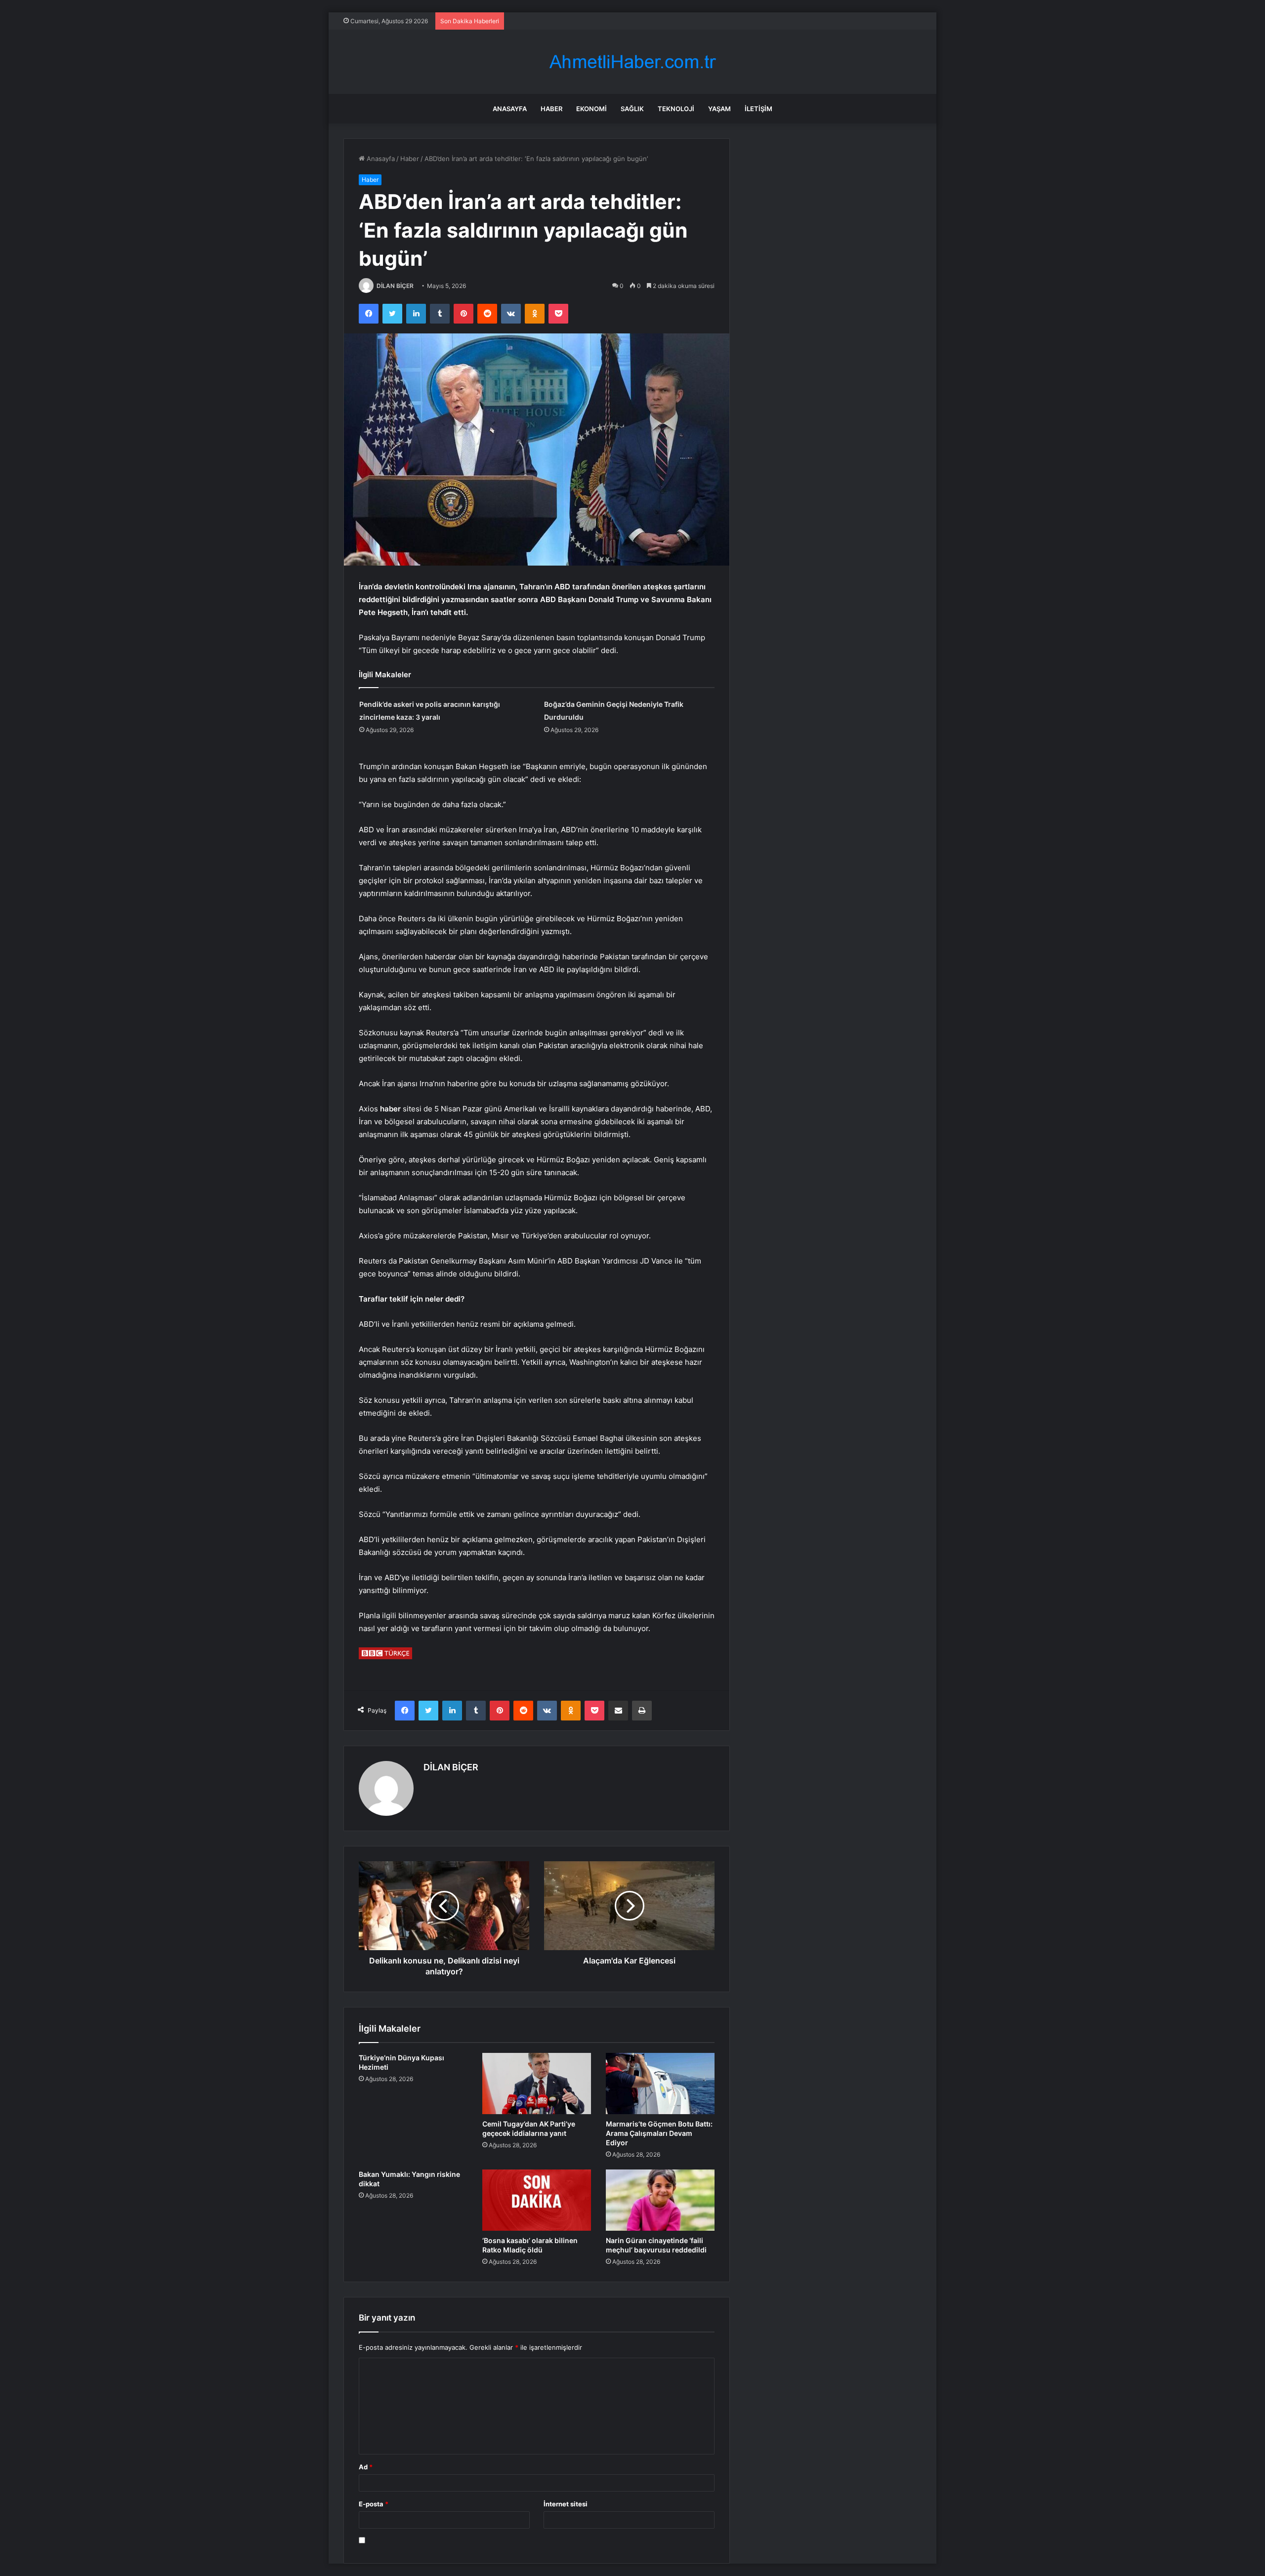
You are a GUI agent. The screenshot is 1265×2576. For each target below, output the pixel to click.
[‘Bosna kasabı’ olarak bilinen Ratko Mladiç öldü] (537, 2200)
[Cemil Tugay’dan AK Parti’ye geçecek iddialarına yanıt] (537, 2084)
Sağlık (632, 109)
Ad (366, 2467)
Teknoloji (676, 109)
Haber (551, 109)
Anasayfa (510, 109)
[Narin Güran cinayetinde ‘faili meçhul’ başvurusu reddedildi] (660, 2200)
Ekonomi (591, 109)
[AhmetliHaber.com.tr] (632, 62)
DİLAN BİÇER (395, 286)
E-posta (374, 2504)
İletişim (759, 109)
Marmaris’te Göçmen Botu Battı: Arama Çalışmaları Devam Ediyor (659, 2133)
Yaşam (719, 109)
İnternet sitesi (566, 2504)
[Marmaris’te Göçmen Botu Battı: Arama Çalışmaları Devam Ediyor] (660, 2084)
